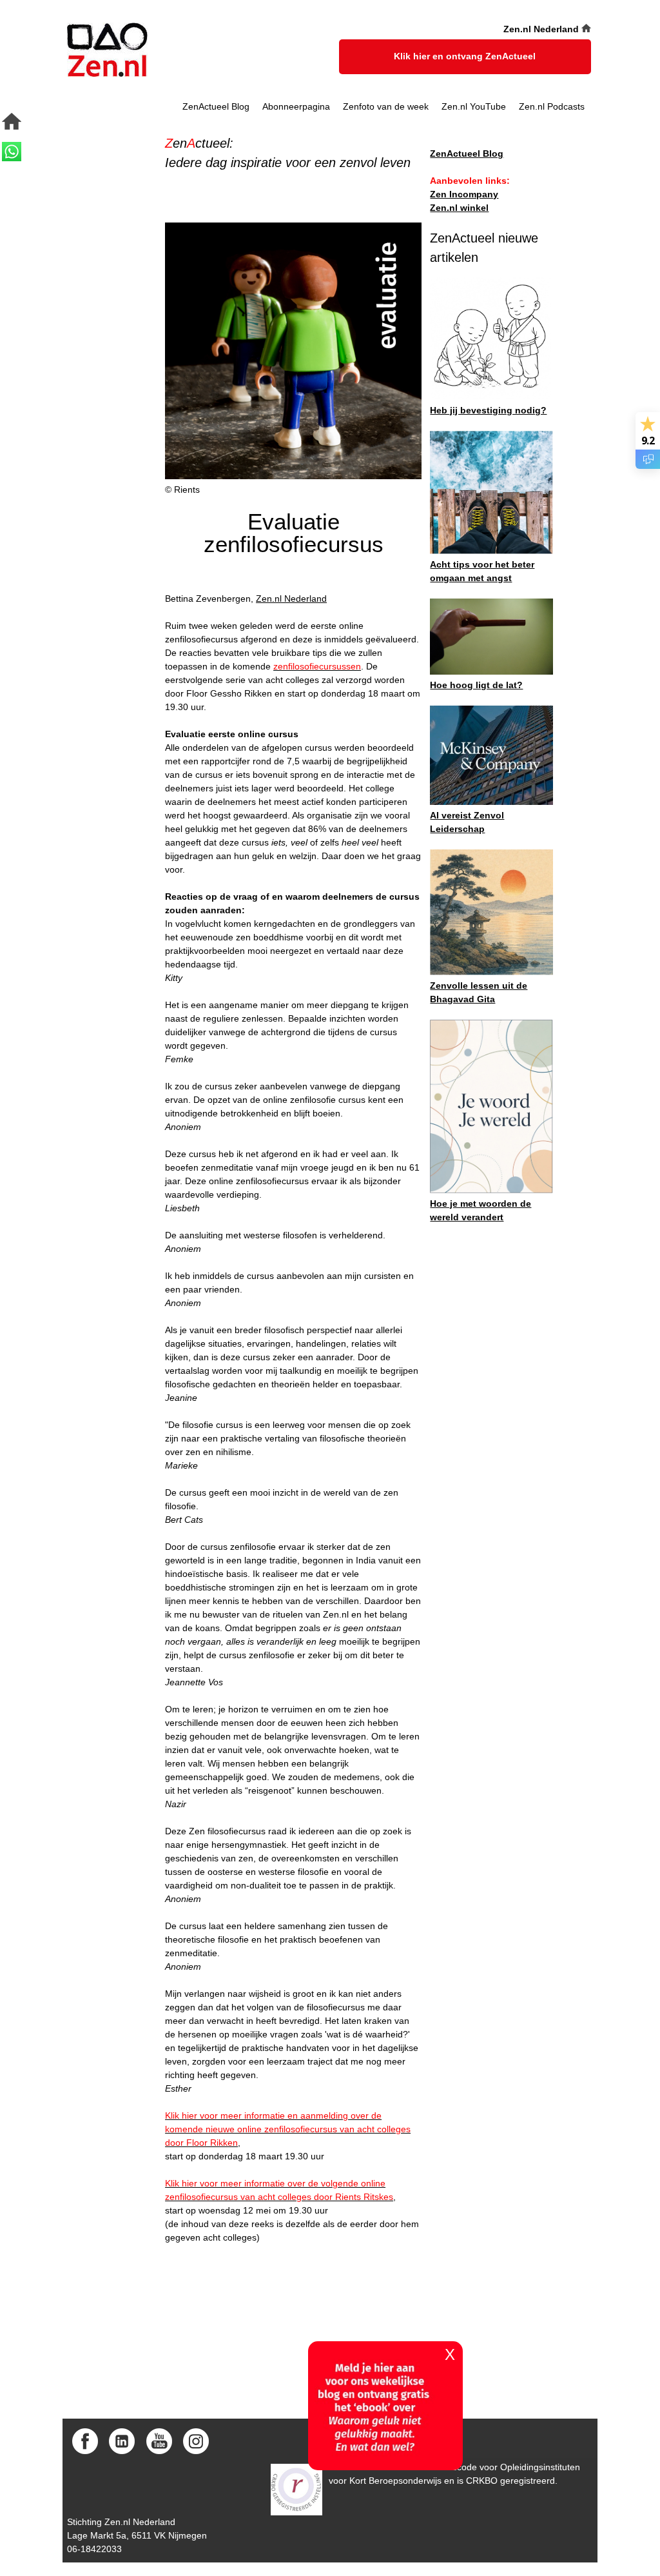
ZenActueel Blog (216, 106)
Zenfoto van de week (386, 106)
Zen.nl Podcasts (552, 106)
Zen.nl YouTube (474, 106)
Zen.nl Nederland (291, 599)
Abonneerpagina (296, 106)
